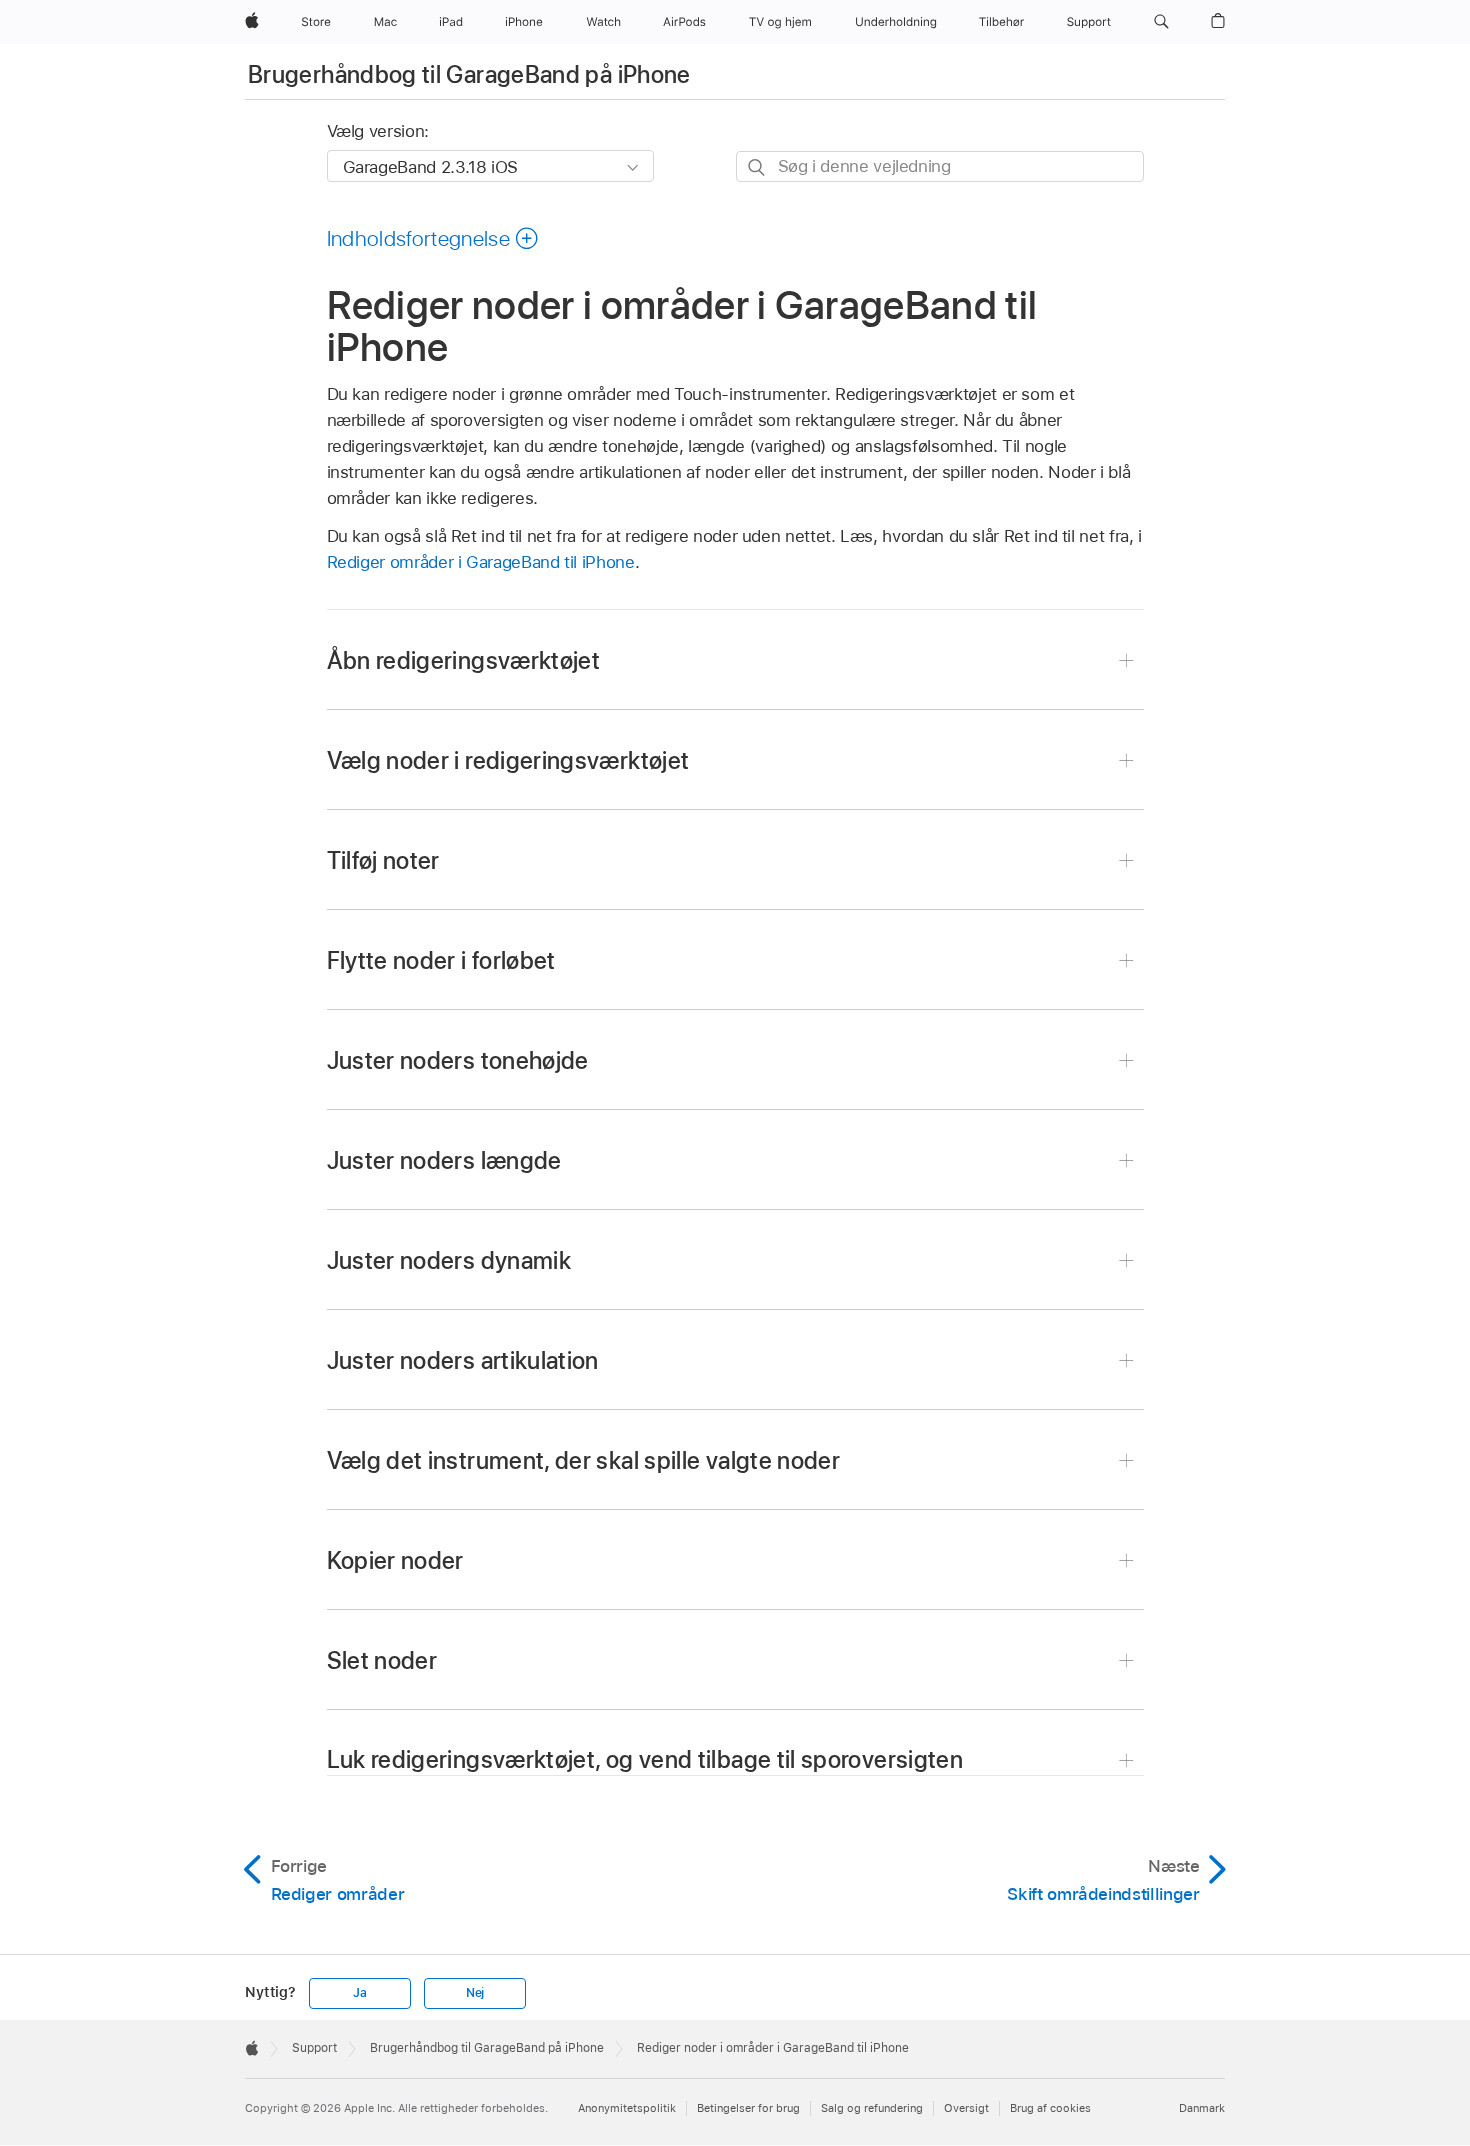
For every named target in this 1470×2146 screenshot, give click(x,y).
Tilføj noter (383, 860)
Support (314, 2048)
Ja (360, 1993)
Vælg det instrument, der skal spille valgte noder (584, 1460)
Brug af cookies (1050, 2108)
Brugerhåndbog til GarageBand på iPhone (469, 74)
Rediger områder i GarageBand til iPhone (481, 562)
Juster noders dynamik (449, 1260)
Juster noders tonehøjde (458, 1060)
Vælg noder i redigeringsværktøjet (508, 760)
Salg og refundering (872, 2108)
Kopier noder (395, 1560)
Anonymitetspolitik (627, 2108)
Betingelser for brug (748, 2108)
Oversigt (966, 2108)
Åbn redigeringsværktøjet (464, 660)
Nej (475, 1993)
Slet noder (382, 1660)
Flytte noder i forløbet (441, 960)
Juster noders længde (444, 1160)
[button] (1161, 22)
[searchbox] (940, 166)
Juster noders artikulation (463, 1360)
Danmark (1202, 2108)
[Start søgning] (757, 167)
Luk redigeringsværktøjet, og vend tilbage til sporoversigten (645, 1759)
